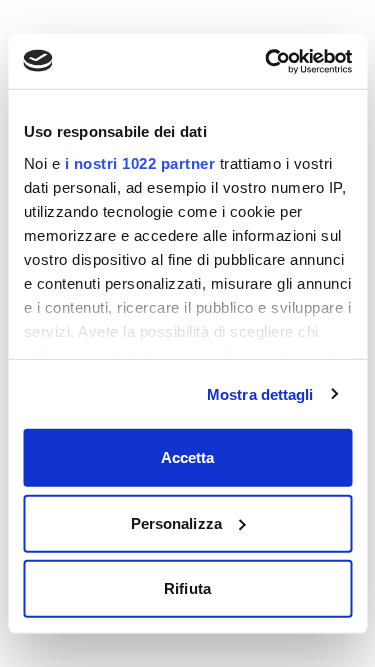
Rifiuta (187, 588)
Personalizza (176, 522)
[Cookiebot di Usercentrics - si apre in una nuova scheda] (267, 61)
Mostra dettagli (260, 393)
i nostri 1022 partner (139, 162)
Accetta (188, 457)
